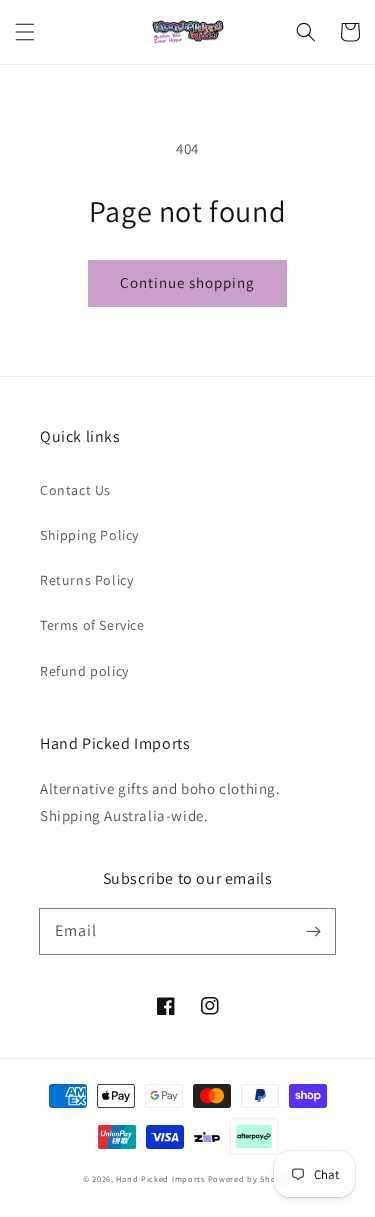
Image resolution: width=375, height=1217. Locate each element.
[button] (25, 32)
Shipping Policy (89, 535)
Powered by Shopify (250, 1178)
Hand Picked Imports (160, 1178)
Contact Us (75, 490)
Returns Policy (86, 580)
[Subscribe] (313, 931)
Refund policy (84, 671)
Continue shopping (187, 282)
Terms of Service (92, 625)
